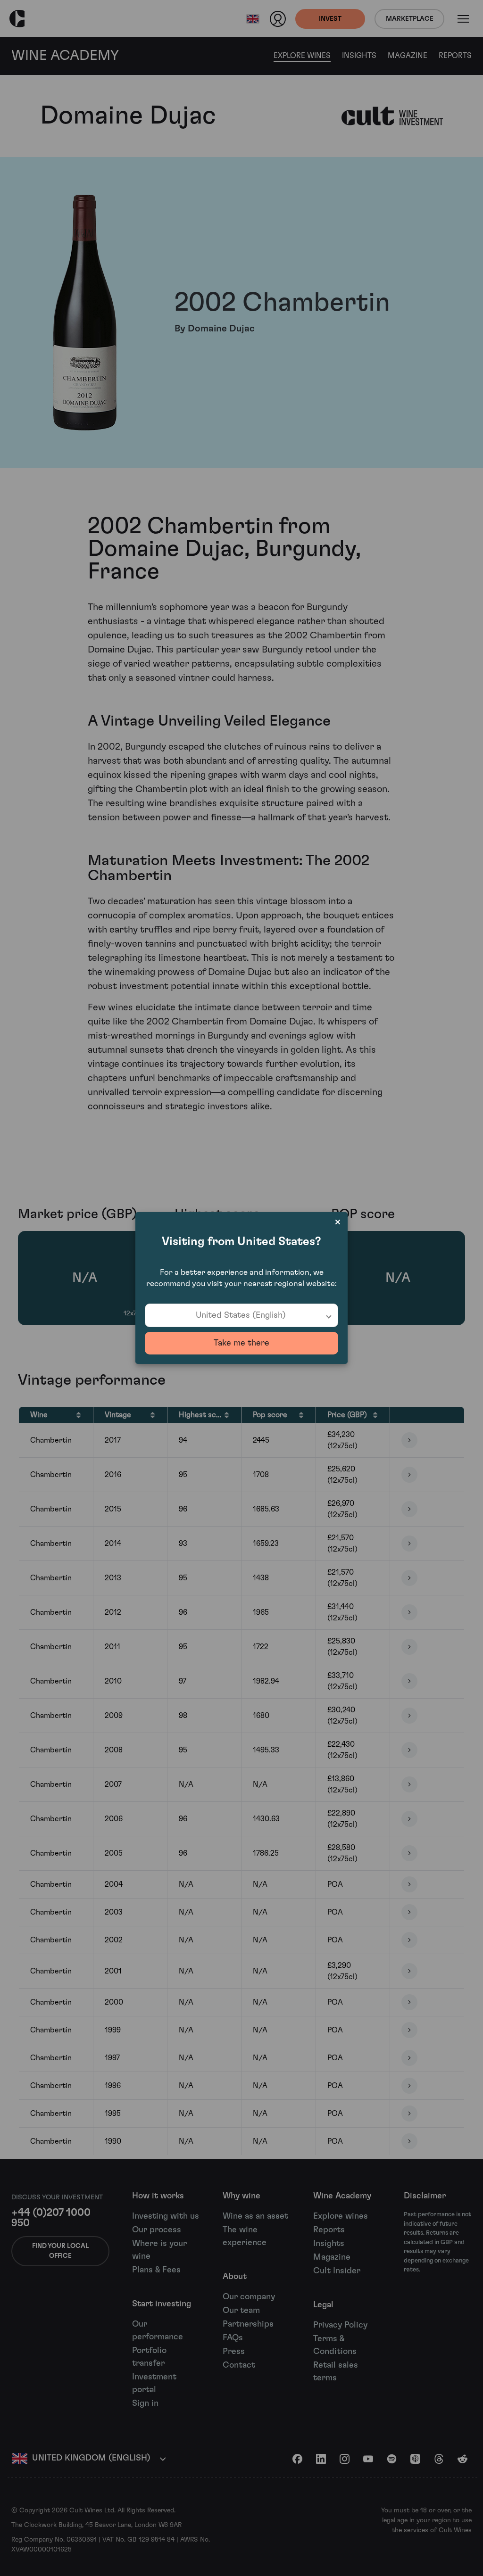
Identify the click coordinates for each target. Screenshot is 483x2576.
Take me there (241, 1343)
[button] (241, 1315)
